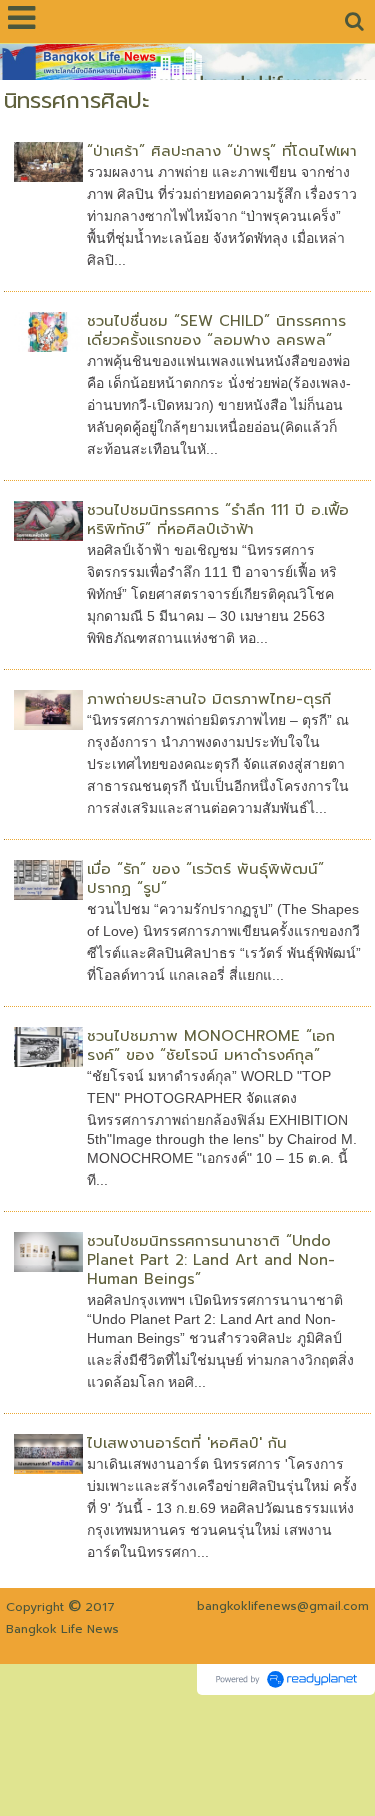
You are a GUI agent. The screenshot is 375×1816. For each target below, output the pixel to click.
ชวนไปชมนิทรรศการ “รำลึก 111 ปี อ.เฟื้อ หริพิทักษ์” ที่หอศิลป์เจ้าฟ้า (218, 519)
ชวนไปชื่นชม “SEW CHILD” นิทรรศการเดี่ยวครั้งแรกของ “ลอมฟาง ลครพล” (216, 330)
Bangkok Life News (62, 1629)
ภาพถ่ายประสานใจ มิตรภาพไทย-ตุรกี (209, 699)
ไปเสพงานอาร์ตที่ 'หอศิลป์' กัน (187, 1443)
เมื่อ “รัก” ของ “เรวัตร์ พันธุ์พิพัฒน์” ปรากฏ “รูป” (205, 878)
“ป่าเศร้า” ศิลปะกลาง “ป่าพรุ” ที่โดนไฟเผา (222, 151)
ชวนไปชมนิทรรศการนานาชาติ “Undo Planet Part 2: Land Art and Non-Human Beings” (211, 1260)
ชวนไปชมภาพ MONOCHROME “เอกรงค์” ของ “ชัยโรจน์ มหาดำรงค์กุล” (211, 1045)
